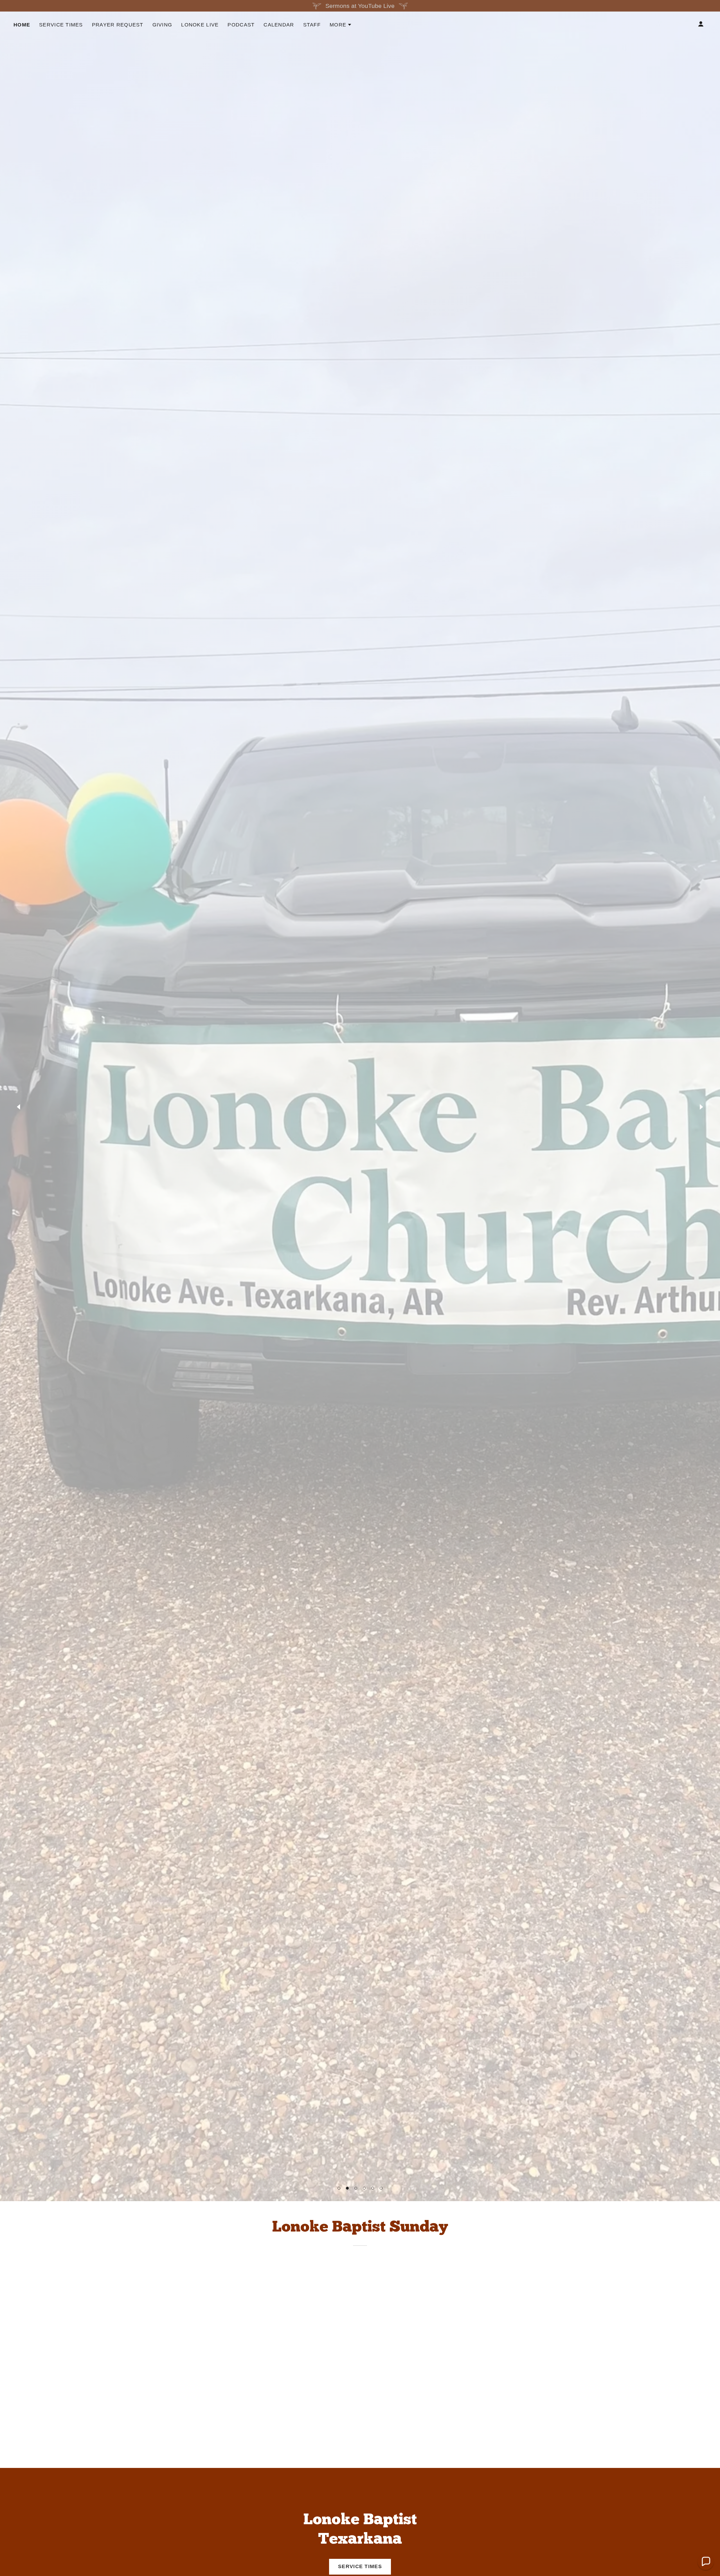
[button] (339, 2188)
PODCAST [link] (241, 25)
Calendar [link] (279, 25)
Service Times (360, 2566)
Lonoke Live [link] (200, 25)
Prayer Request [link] (118, 25)
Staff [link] (312, 25)
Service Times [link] (61, 25)
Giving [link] (162, 25)
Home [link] (22, 25)
